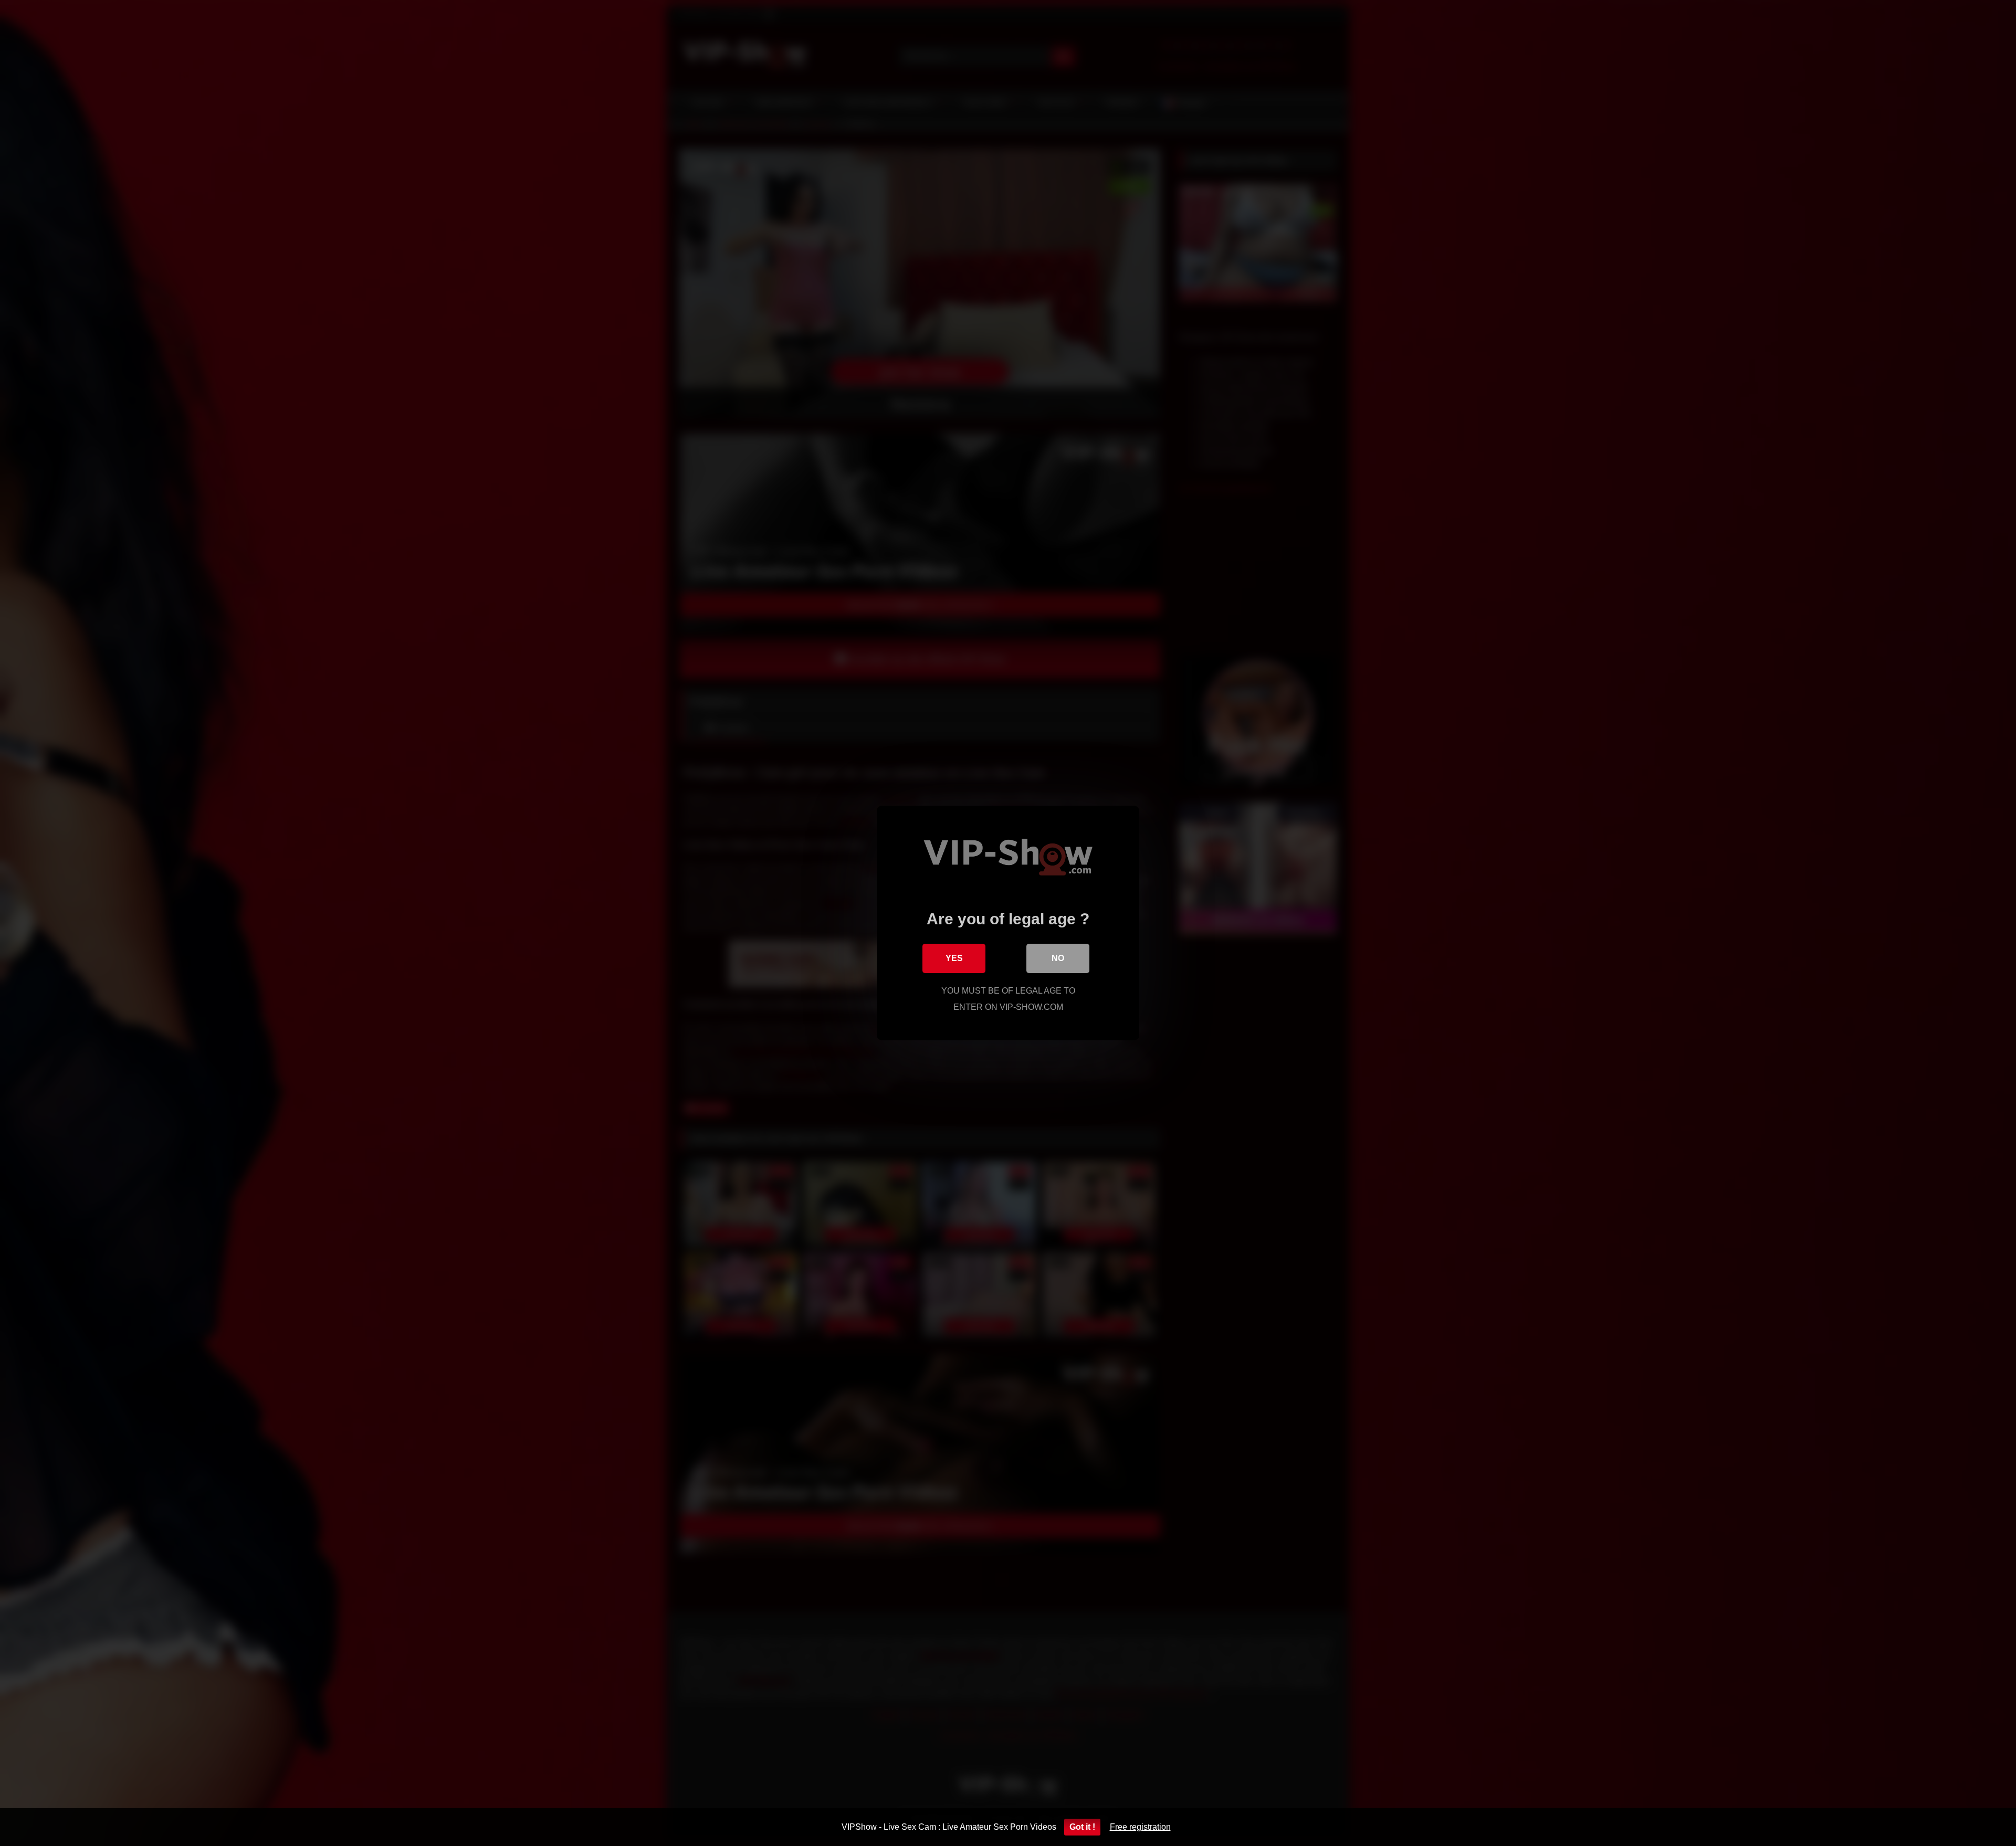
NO (1058, 958)
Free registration (1140, 1827)
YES (954, 958)
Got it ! (1082, 1827)
